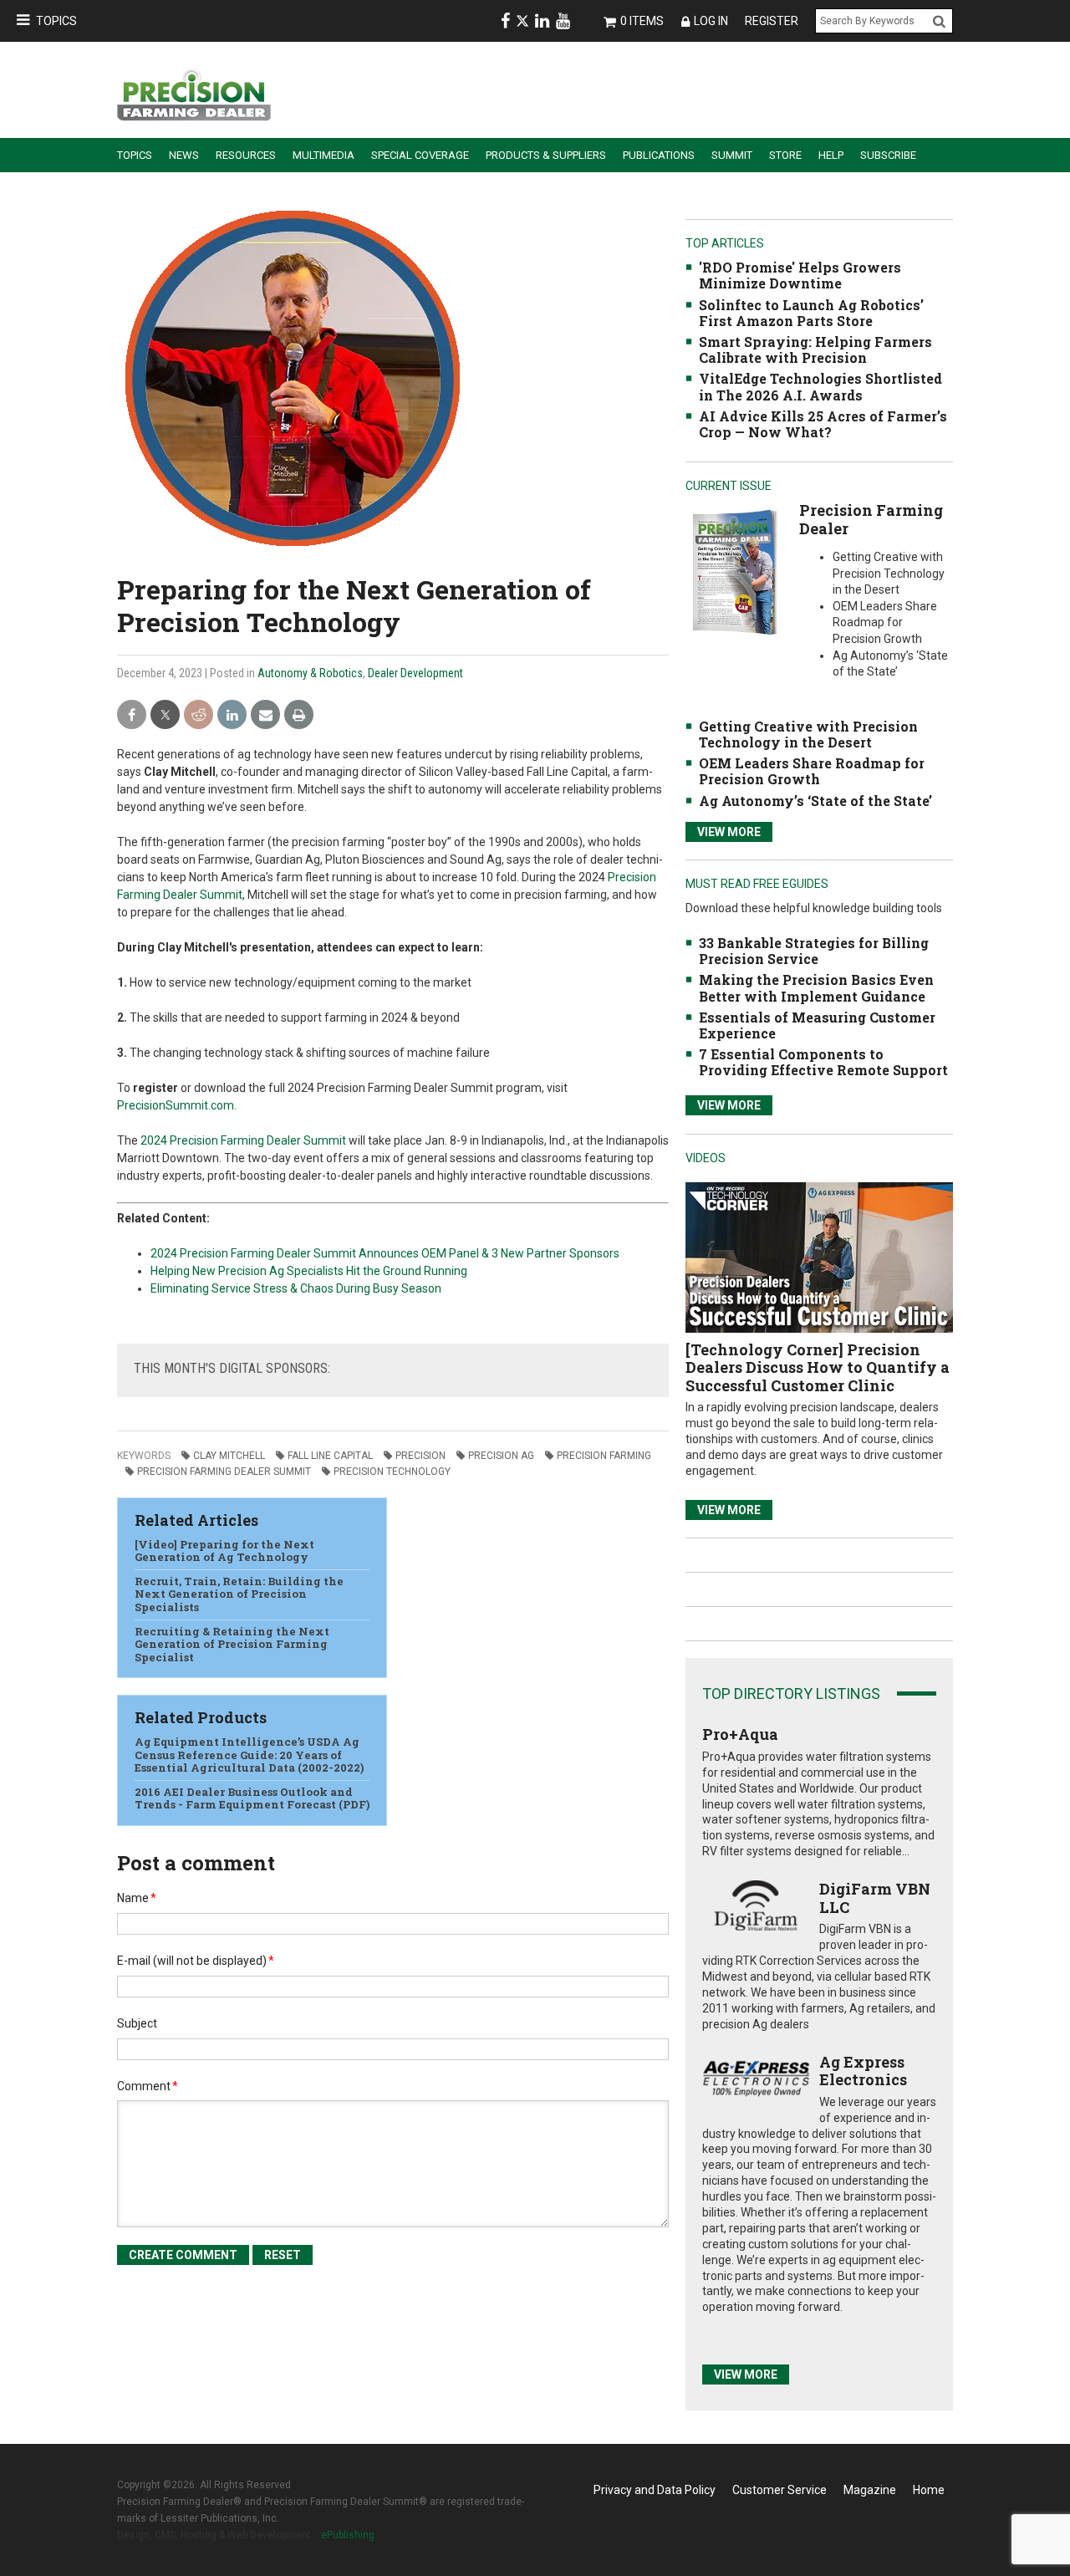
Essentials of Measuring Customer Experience (817, 1025)
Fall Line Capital (330, 1456)
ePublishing (348, 2535)
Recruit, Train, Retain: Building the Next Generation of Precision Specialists (239, 1594)
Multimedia (324, 155)
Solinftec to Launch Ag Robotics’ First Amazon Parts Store (811, 313)
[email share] (265, 715)
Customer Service (780, 2490)
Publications (659, 155)
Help (831, 155)
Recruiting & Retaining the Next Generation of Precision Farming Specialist (232, 1644)
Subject (137, 2023)
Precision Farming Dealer (871, 519)
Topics (56, 21)
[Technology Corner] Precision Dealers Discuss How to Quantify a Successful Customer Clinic (818, 1367)
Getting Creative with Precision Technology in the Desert (808, 734)
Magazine (870, 2490)
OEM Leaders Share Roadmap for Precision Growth (812, 771)
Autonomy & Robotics (310, 673)
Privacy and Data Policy (655, 2490)
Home (929, 2490)
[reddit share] (199, 715)
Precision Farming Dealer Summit (224, 1472)
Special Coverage (420, 155)
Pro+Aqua (740, 1734)
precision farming (604, 1456)
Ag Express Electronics (863, 2071)
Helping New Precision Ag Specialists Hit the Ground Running (309, 1271)
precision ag (501, 1456)
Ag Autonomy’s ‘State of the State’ (815, 801)
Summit (732, 155)
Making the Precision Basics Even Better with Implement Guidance (816, 987)
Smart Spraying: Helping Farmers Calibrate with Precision (815, 349)
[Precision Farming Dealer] (734, 571)
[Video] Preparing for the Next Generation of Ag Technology (224, 1551)
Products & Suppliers (546, 155)
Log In (711, 21)
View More (729, 832)
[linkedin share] (232, 715)
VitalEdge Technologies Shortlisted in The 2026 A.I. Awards (820, 386)
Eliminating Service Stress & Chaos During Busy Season (296, 1288)
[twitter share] (165, 715)
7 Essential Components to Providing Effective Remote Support (823, 1062)
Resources (246, 155)
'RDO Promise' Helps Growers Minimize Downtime (800, 275)
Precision (420, 1456)
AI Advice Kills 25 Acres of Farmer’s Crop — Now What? (823, 424)
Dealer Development (415, 673)
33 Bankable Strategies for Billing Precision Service (814, 951)
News (184, 155)
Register (772, 21)
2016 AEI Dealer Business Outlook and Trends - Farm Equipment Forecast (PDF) (252, 1798)
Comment (148, 2086)
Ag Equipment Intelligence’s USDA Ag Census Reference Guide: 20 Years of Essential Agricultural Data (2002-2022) (249, 1755)
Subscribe (888, 155)
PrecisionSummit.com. (177, 1105)
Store (785, 155)
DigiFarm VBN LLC (875, 1898)
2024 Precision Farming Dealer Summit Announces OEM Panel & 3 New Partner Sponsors (385, 1253)
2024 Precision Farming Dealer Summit (243, 1140)
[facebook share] (132, 715)
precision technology (392, 1472)
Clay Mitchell (229, 1456)
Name (137, 1898)
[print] (299, 715)
